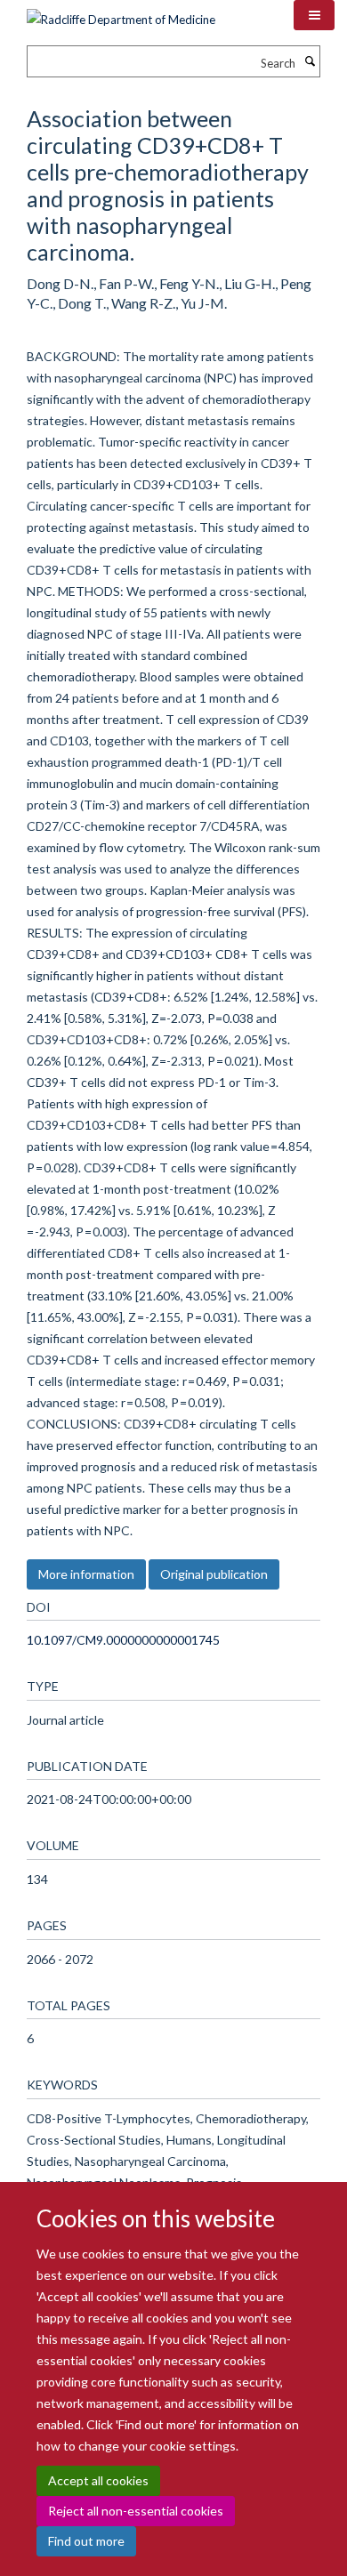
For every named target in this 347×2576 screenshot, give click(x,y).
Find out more (86, 2541)
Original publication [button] (214, 1574)
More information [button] (86, 1574)
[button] (314, 15)
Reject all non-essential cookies (136, 2511)
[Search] (310, 61)
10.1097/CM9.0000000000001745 (123, 1640)
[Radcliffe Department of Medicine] (121, 13)
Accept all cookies (98, 2480)
